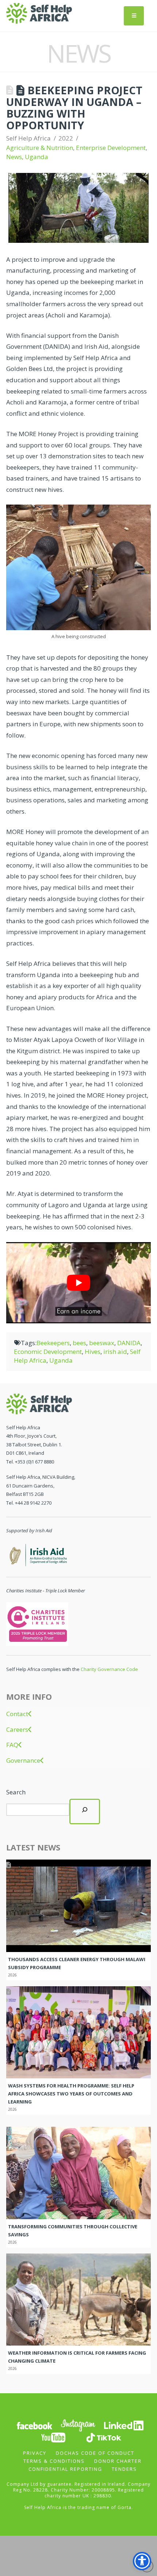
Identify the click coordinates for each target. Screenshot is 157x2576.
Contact (17, 1714)
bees (79, 1343)
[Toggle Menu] (134, 16)
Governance (23, 1761)
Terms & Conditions (54, 2461)
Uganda (37, 157)
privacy (35, 2453)
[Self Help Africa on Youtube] (53, 2437)
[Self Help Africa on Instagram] (78, 2425)
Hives (93, 1352)
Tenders (124, 2469)
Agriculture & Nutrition (40, 148)
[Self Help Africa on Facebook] (34, 2425)
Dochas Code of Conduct (95, 2453)
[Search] (85, 1812)
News (14, 157)
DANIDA (129, 1343)
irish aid (115, 1352)
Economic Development (48, 1352)
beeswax (102, 1343)
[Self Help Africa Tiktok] (104, 2437)
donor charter (118, 2461)
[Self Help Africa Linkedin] (123, 2425)
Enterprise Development (111, 148)
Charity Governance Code (109, 1669)
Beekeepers (53, 1343)
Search (16, 1792)
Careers (17, 1730)
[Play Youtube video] (78, 1283)
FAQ (12, 1745)
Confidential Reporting (65, 2469)
